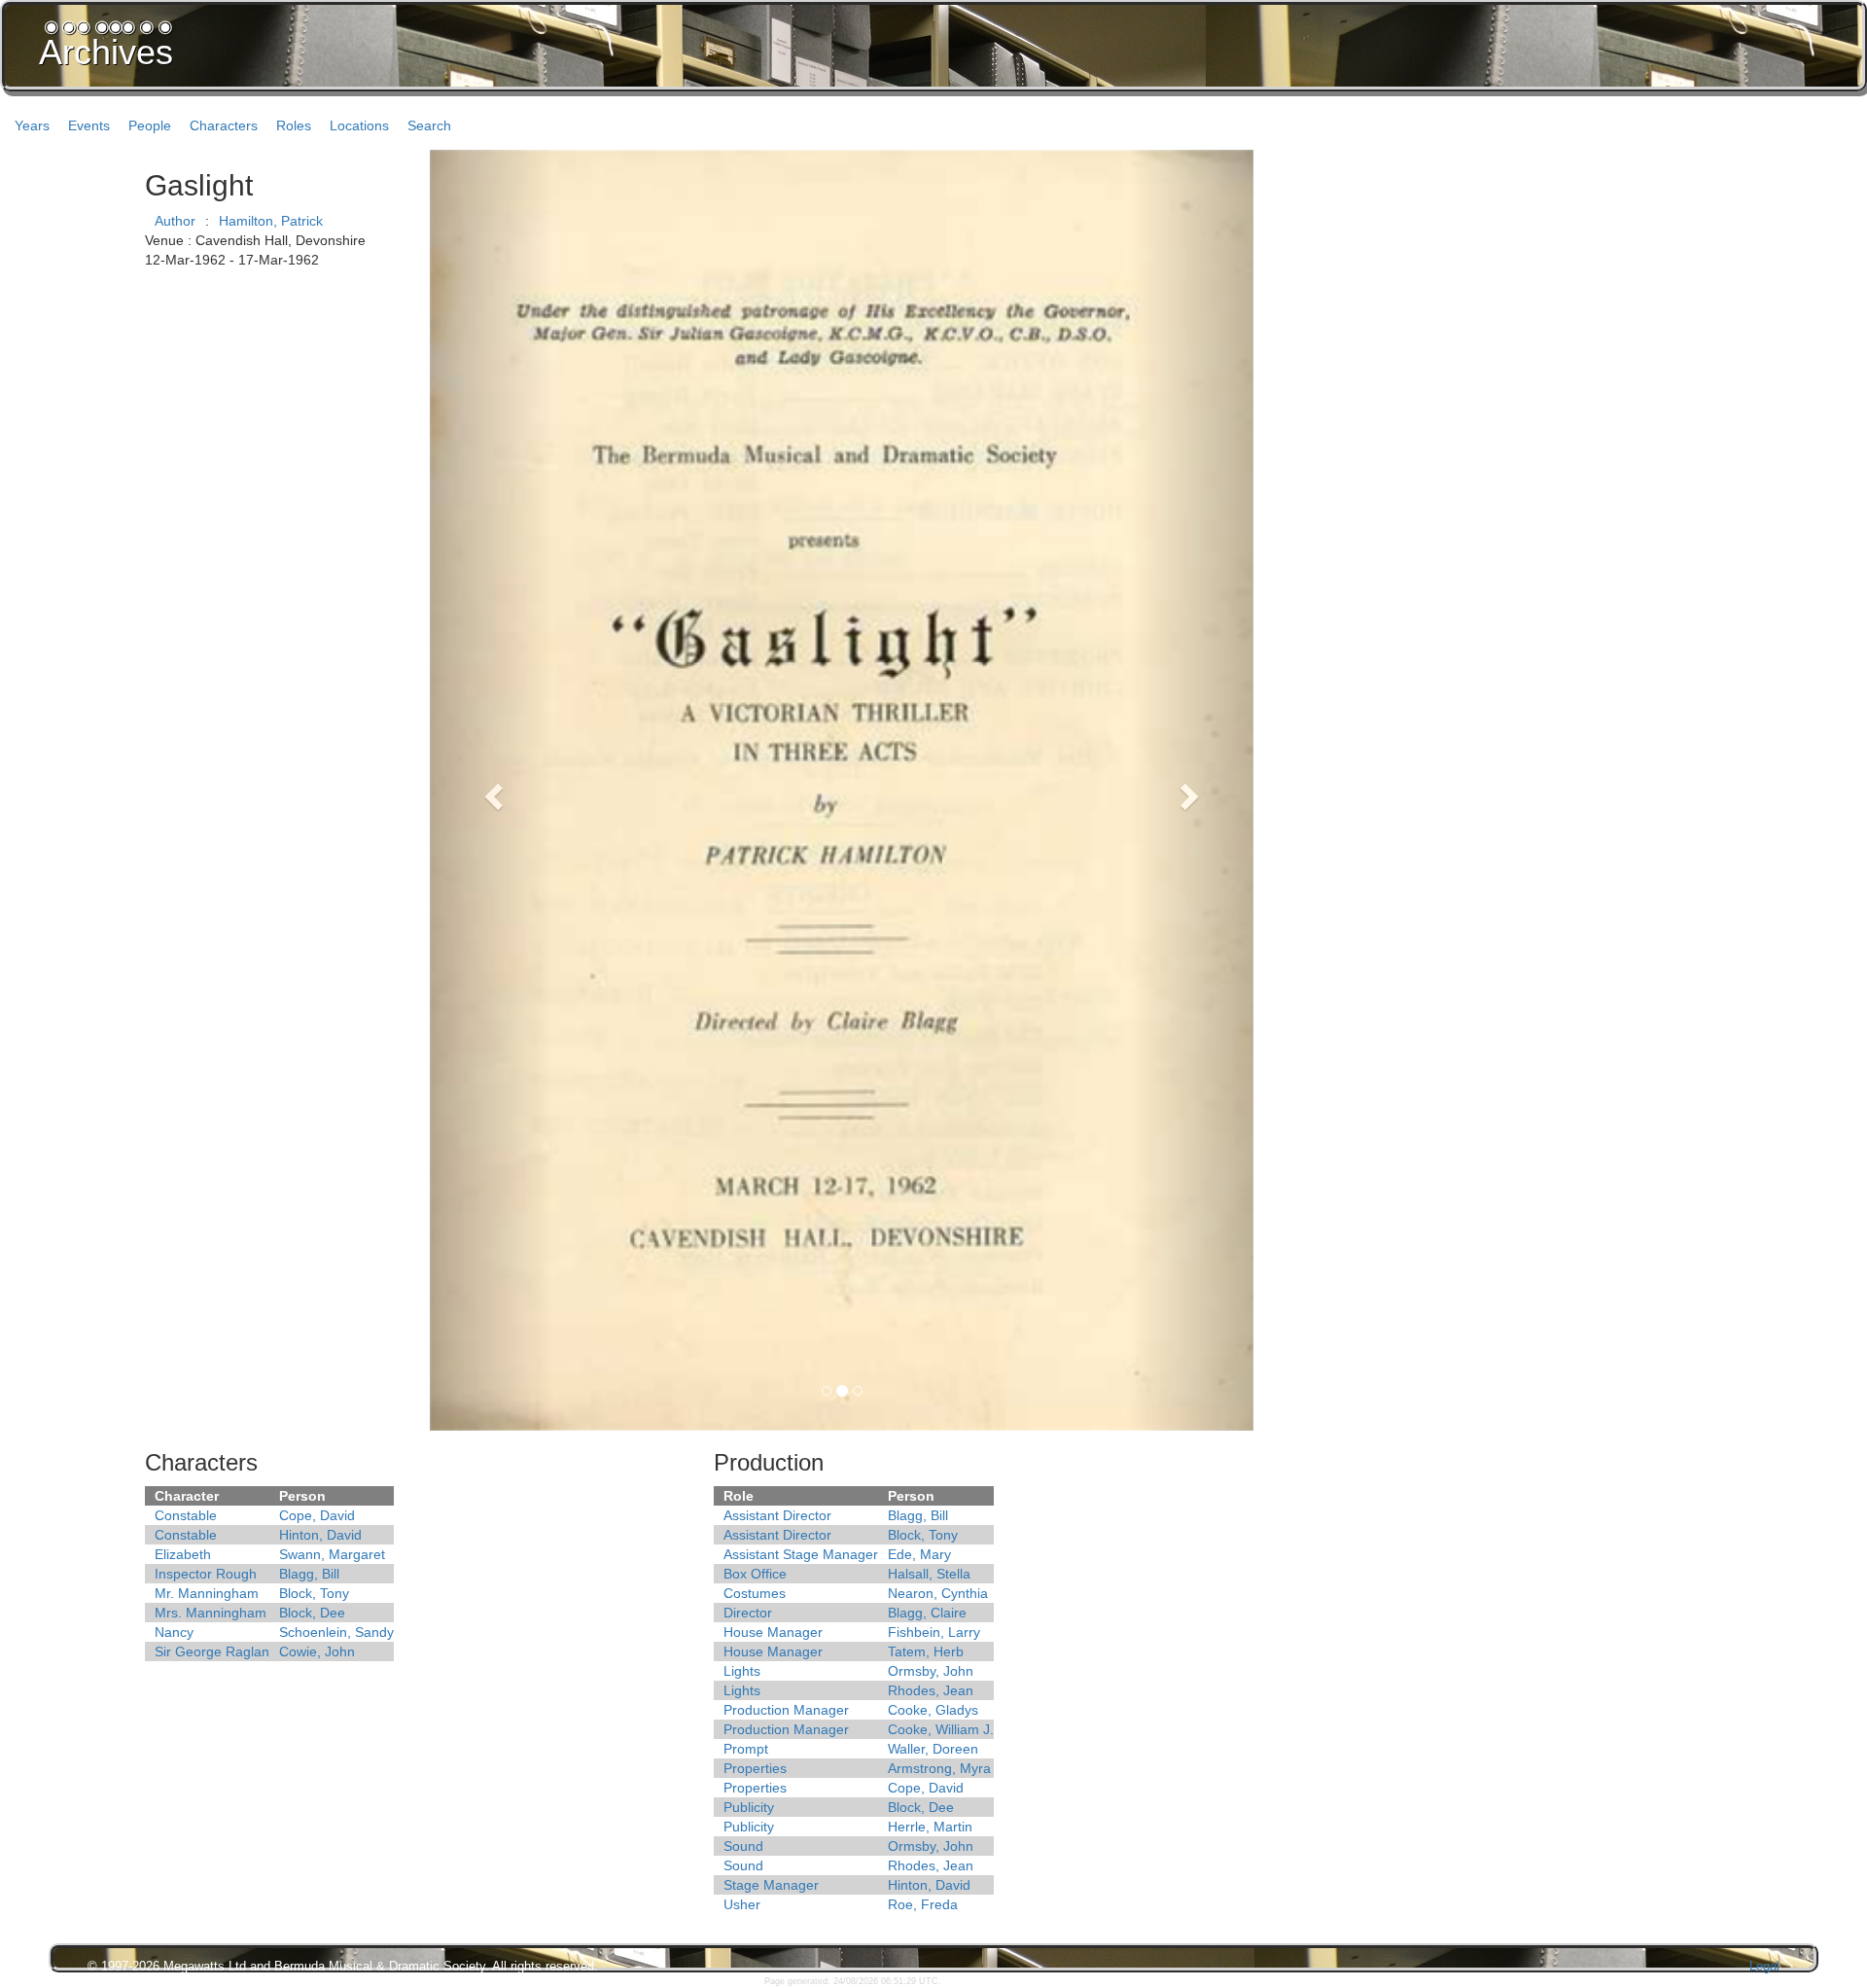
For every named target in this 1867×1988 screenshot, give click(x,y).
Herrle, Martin (930, 1827)
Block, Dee (312, 1613)
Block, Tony (314, 1593)
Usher (742, 1904)
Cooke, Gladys (933, 1710)
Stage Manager (771, 1885)
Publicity (749, 1807)
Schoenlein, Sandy (336, 1632)
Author (175, 221)
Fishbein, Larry (934, 1632)
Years (32, 125)
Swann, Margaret (332, 1554)
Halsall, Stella (929, 1574)
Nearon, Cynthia (938, 1593)
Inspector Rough (206, 1574)
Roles (294, 125)
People (150, 125)
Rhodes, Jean (931, 1690)
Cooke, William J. (941, 1729)
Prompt (746, 1749)
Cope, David (317, 1515)
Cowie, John (317, 1651)
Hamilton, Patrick (271, 221)
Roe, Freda (923, 1904)
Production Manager (786, 1710)
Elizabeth (183, 1554)
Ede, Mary (919, 1554)
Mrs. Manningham (211, 1613)
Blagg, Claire (927, 1613)
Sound (743, 1846)
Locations (359, 125)
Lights (742, 1671)
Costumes (755, 1593)
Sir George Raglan (212, 1651)
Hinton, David (320, 1535)
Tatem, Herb (926, 1651)
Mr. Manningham (207, 1593)
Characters (224, 125)
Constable (186, 1515)
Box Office (755, 1574)
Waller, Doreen (933, 1749)
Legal (1764, 1966)
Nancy (174, 1632)
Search (429, 125)
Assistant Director (777, 1515)
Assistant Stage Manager (801, 1554)
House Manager (773, 1632)
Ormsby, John (931, 1671)
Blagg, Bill (309, 1574)
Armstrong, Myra (939, 1768)
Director (748, 1613)
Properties (755, 1768)
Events (89, 125)
